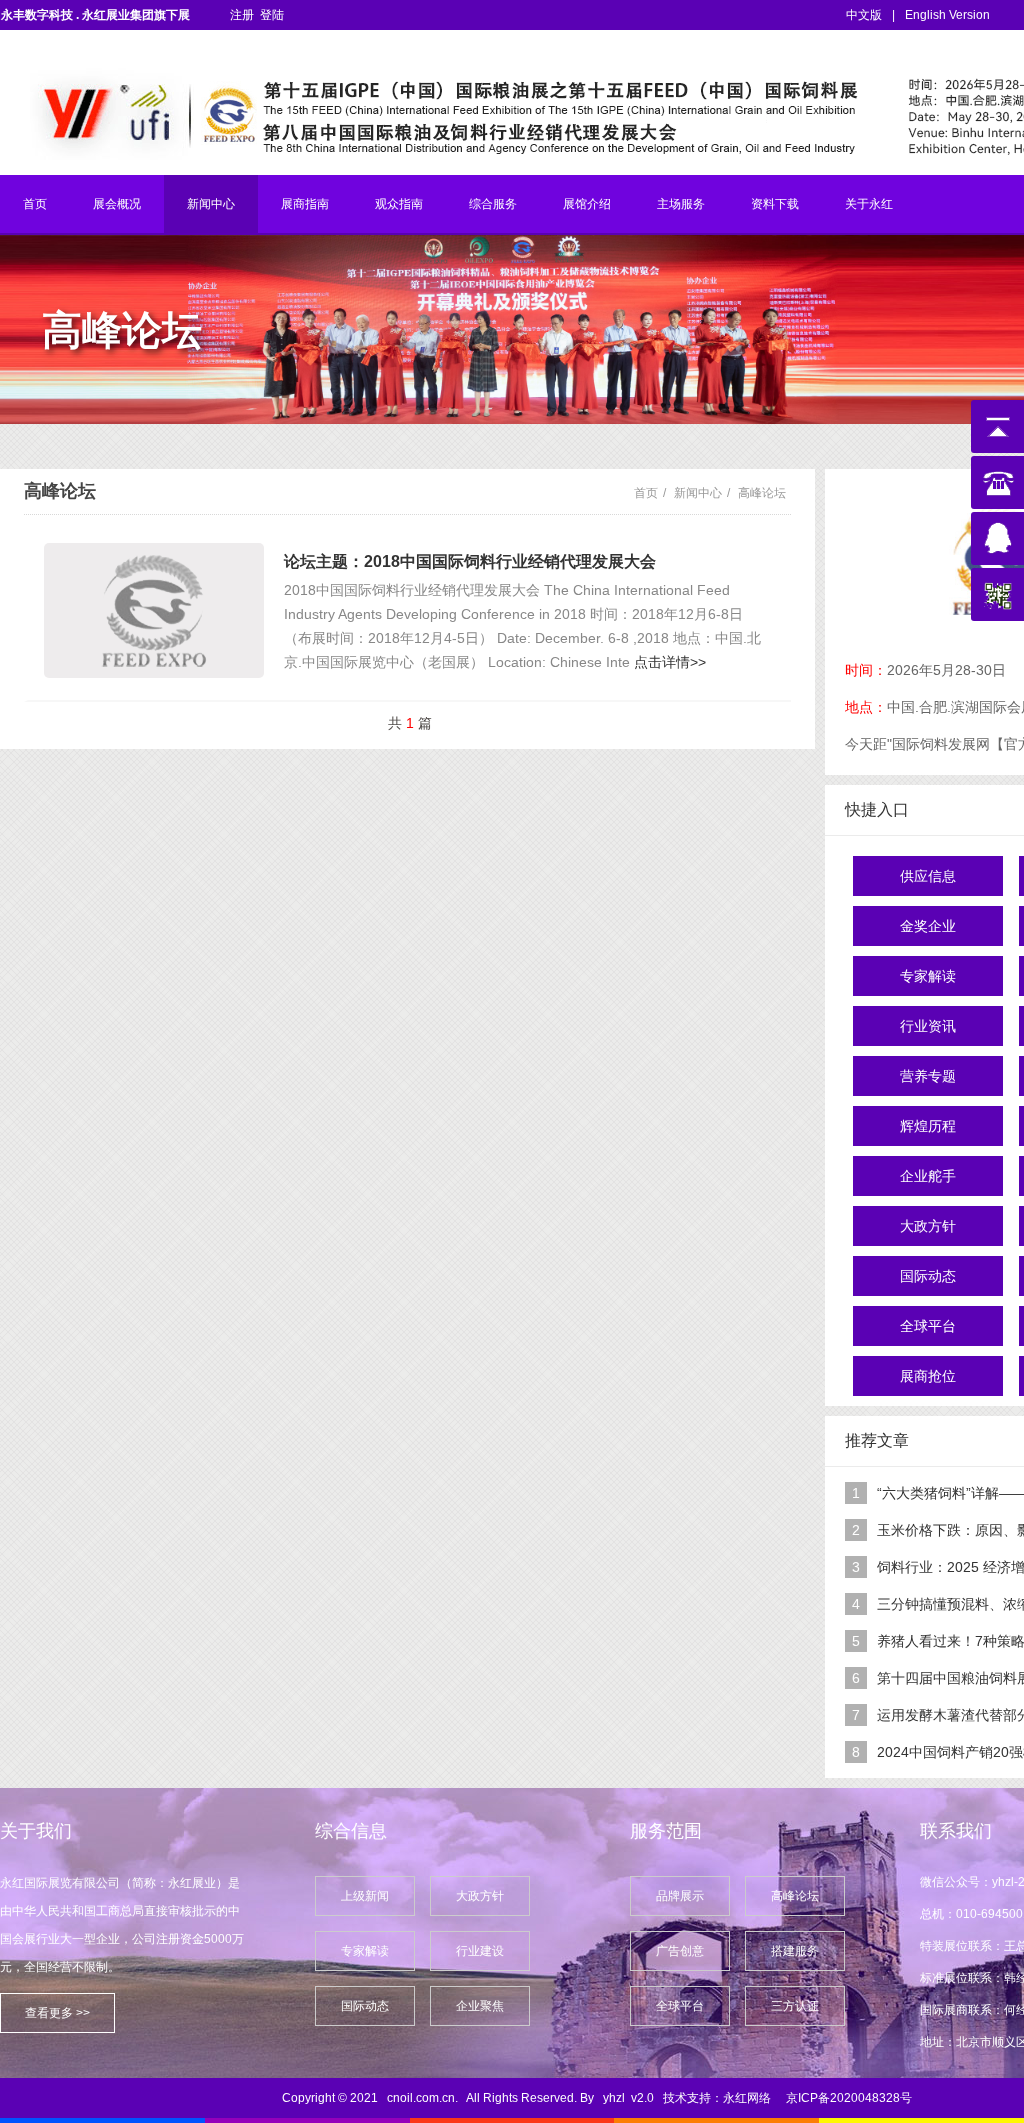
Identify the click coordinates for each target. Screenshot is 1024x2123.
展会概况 (117, 204)
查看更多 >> (57, 2013)
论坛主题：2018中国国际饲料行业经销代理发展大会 (470, 561)
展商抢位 (928, 1376)
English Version (947, 15)
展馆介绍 (587, 204)
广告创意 (680, 1951)
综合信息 (351, 1831)
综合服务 (493, 204)
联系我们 (956, 1831)
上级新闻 (365, 1896)
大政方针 (928, 1226)
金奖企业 (928, 926)
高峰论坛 (762, 493)
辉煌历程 (928, 1126)
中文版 (864, 15)
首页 (35, 204)
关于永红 (869, 204)
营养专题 (928, 1076)
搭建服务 (795, 1951)
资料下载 (775, 204)
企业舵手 (928, 1176)
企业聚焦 (480, 2006)
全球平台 (928, 1326)
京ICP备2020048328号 (849, 2098)
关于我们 (36, 1831)
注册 (242, 15)
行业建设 (480, 1951)
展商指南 (305, 204)
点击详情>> (670, 662)
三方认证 (795, 2006)
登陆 (272, 15)
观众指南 (399, 204)
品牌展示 (680, 1896)
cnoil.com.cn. (422, 2098)
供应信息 (928, 876)
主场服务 (681, 204)
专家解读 (928, 976)
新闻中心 (211, 204)
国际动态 (928, 1276)
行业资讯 (928, 1026)
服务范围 (666, 1831)
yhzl (614, 2098)
